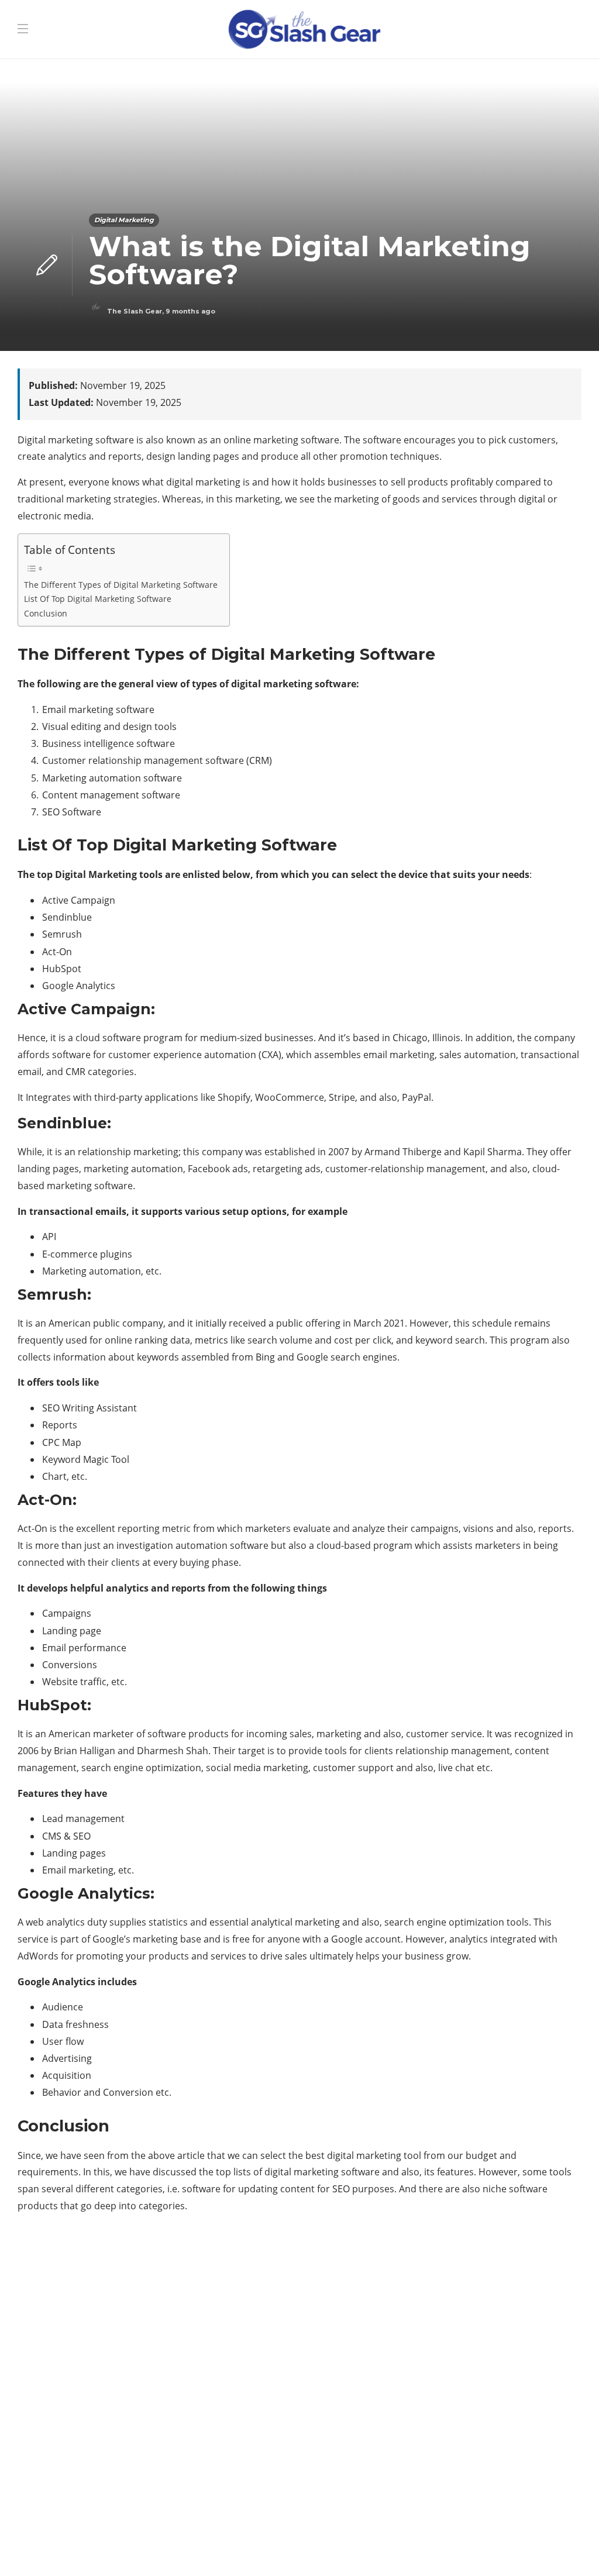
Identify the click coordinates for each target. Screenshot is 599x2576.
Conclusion (46, 613)
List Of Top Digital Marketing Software (98, 599)
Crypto (495, 2332)
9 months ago (190, 311)
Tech (495, 2392)
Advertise (482, 2547)
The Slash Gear (135, 311)
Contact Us (548, 2547)
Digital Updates (495, 2372)
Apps (495, 2311)
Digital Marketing (124, 220)
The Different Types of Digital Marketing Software (121, 585)
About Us (422, 2547)
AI (495, 2291)
